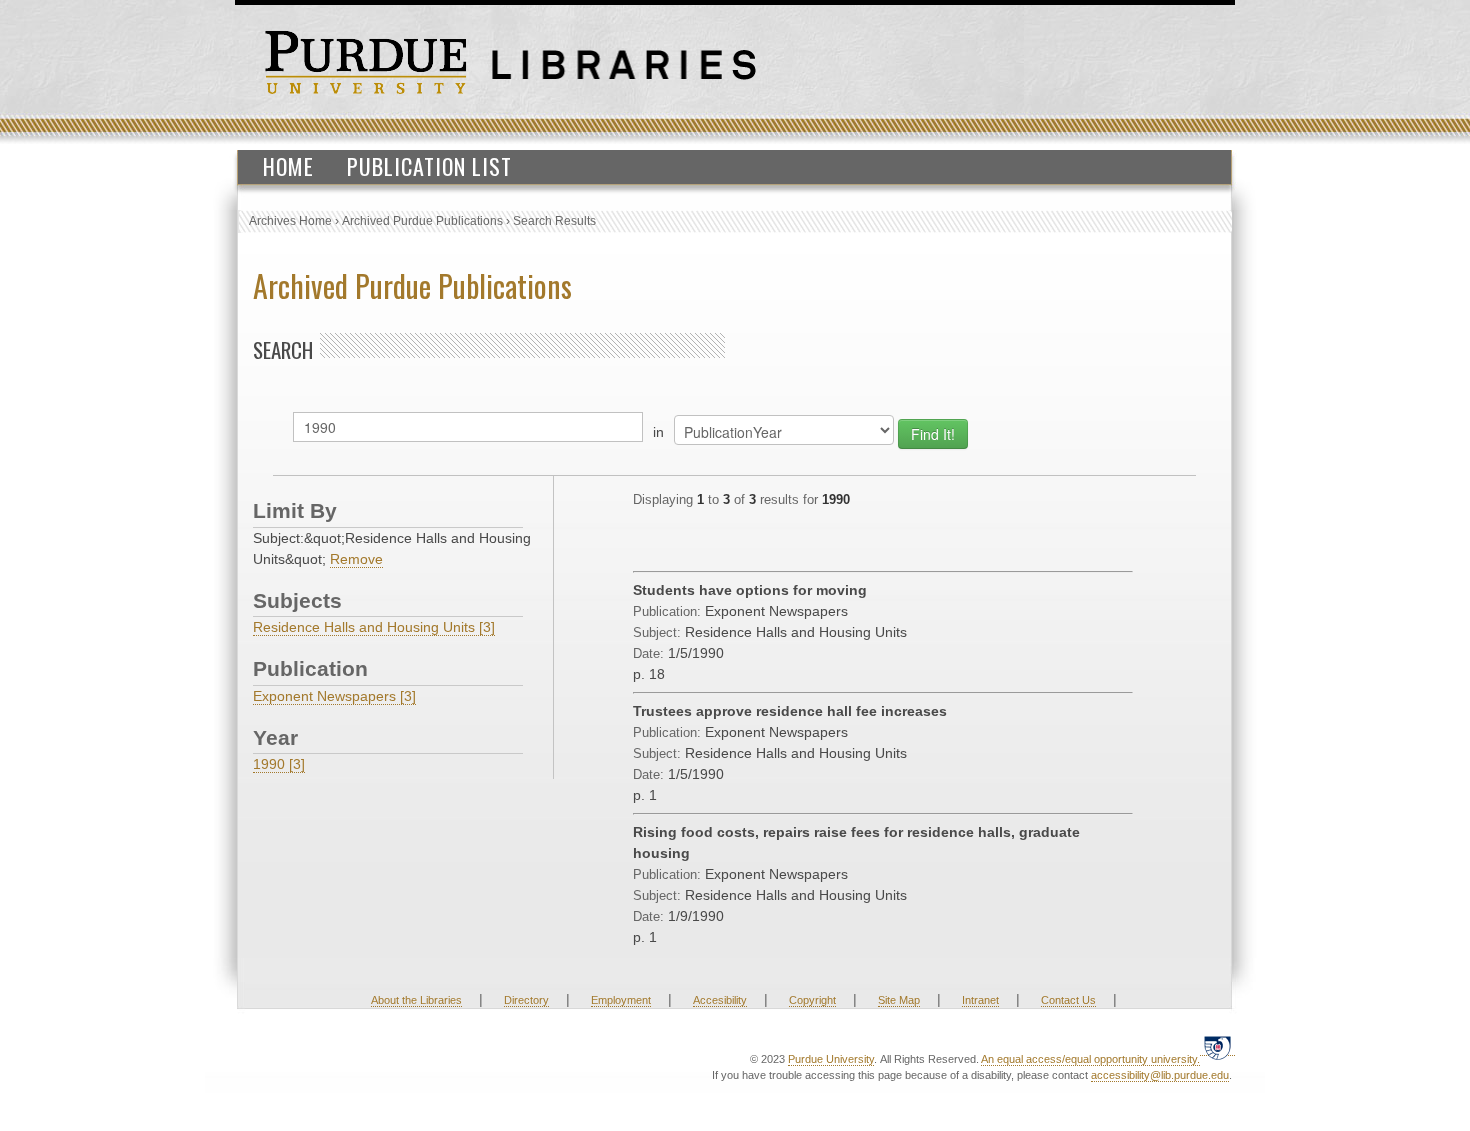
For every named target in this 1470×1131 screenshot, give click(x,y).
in (658, 432)
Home (288, 166)
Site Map (899, 1000)
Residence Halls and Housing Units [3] (374, 627)
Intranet (980, 1000)
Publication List (429, 166)
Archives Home (290, 221)
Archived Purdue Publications (422, 221)
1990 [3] (279, 764)
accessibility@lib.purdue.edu (1160, 1075)
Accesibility (720, 1000)
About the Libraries (416, 1000)
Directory (526, 1000)
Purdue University (831, 1059)
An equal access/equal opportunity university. (1090, 1059)
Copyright (812, 1000)
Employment (621, 1000)
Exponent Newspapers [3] (334, 696)
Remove (356, 559)
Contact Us (1068, 1000)
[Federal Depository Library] (1217, 1047)
